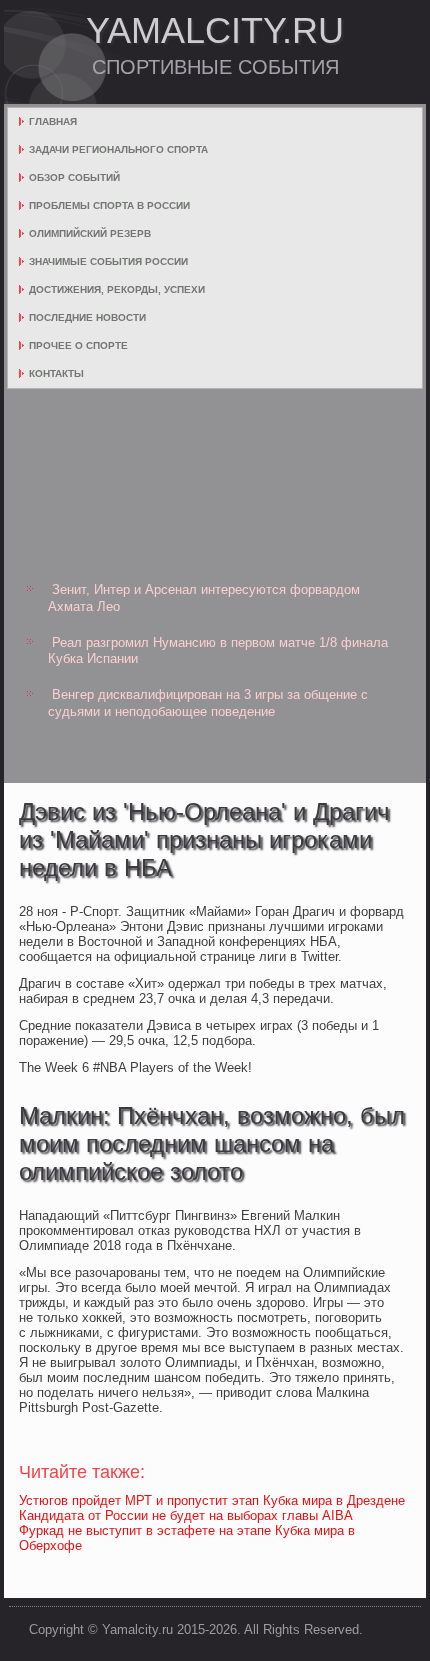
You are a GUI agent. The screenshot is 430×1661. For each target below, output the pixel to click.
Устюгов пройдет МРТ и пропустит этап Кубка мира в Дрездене (212, 1500)
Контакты (56, 373)
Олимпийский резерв (90, 233)
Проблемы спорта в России (109, 205)
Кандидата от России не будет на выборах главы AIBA (186, 1515)
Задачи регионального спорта (118, 149)
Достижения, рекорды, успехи (117, 289)
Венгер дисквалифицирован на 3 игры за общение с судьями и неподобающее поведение (208, 702)
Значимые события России (108, 261)
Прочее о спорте (78, 345)
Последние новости (87, 317)
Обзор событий (74, 177)
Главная (53, 121)
